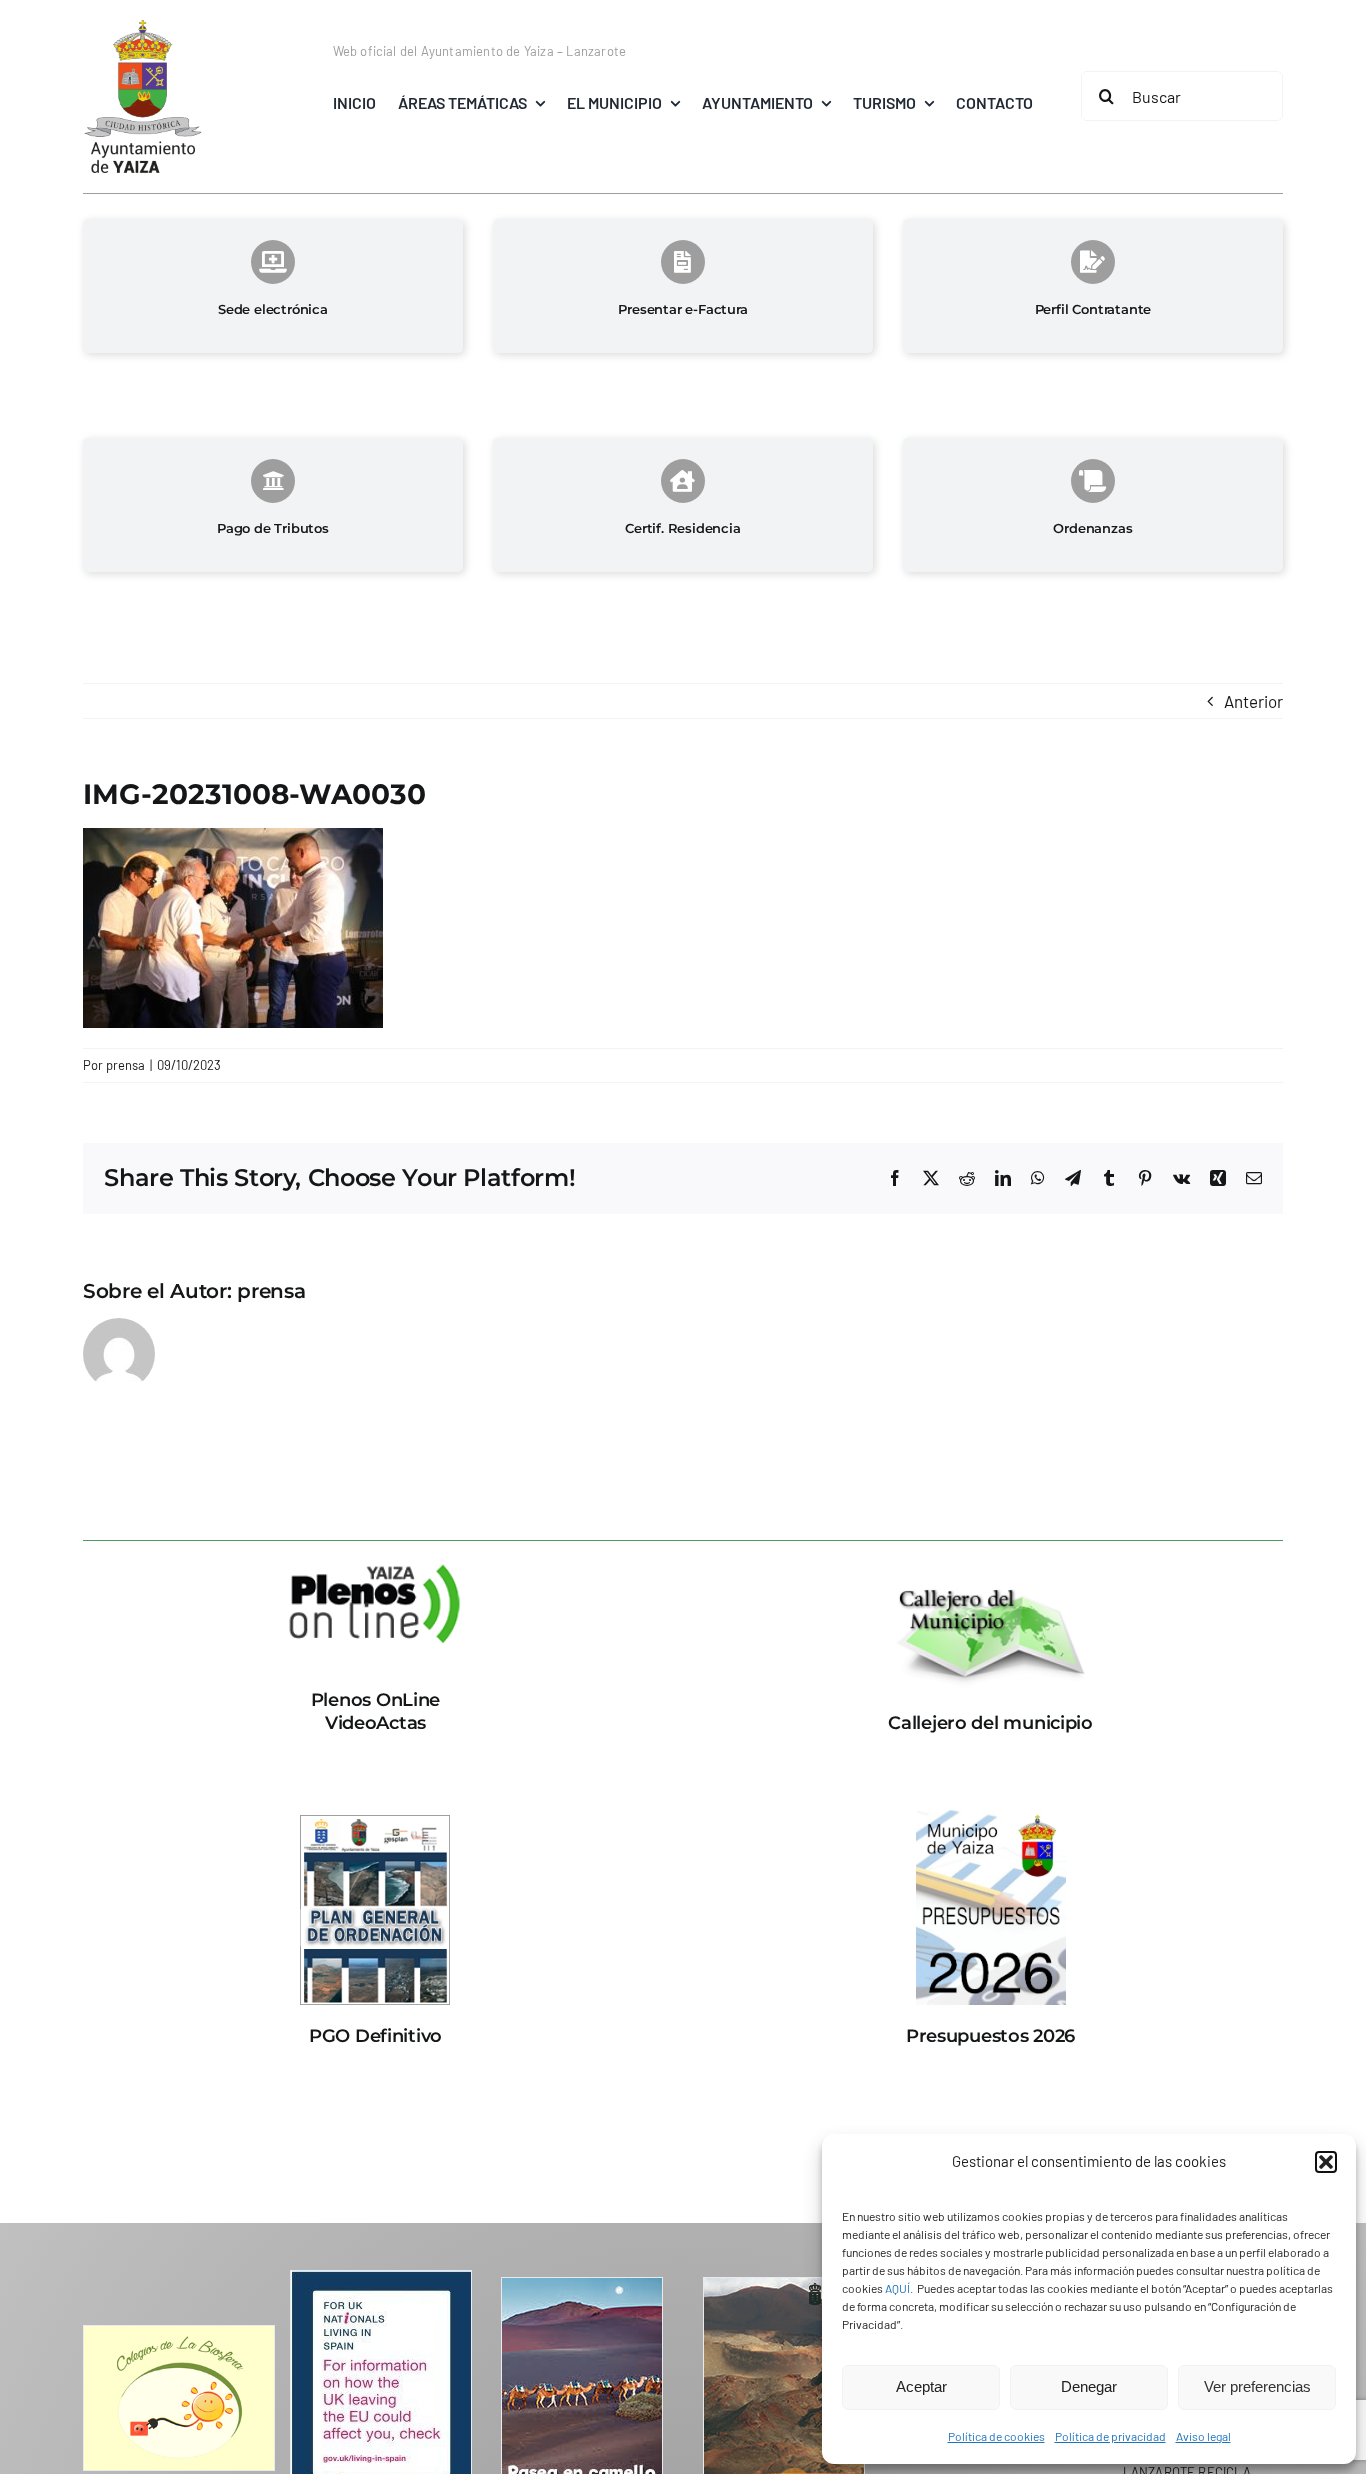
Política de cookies (996, 2436)
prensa (125, 1065)
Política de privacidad (1110, 2436)
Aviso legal (1203, 2436)
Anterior (1253, 701)
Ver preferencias (1257, 2386)
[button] (1326, 2162)
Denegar (1089, 2386)
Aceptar (921, 2386)
